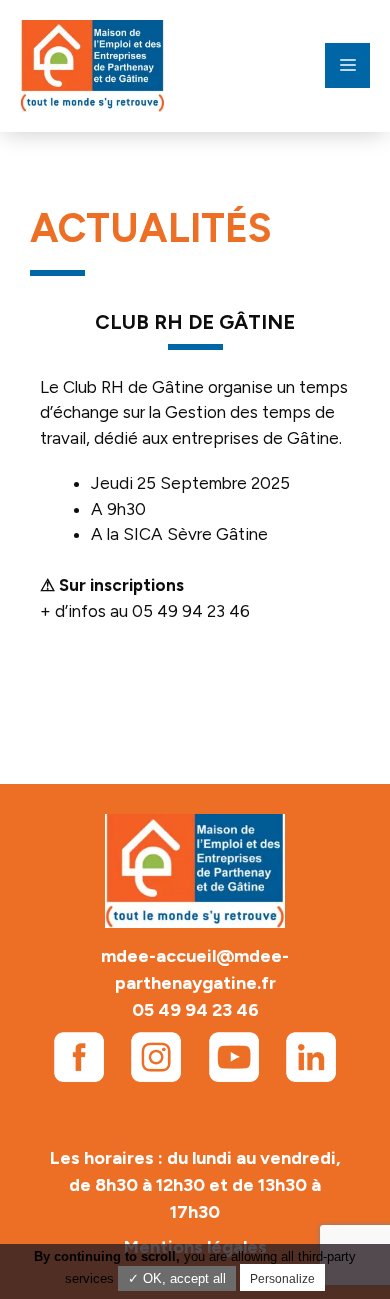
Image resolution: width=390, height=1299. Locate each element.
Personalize (282, 1279)
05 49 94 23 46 (195, 1010)
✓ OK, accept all (177, 1278)
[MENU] (347, 65)
